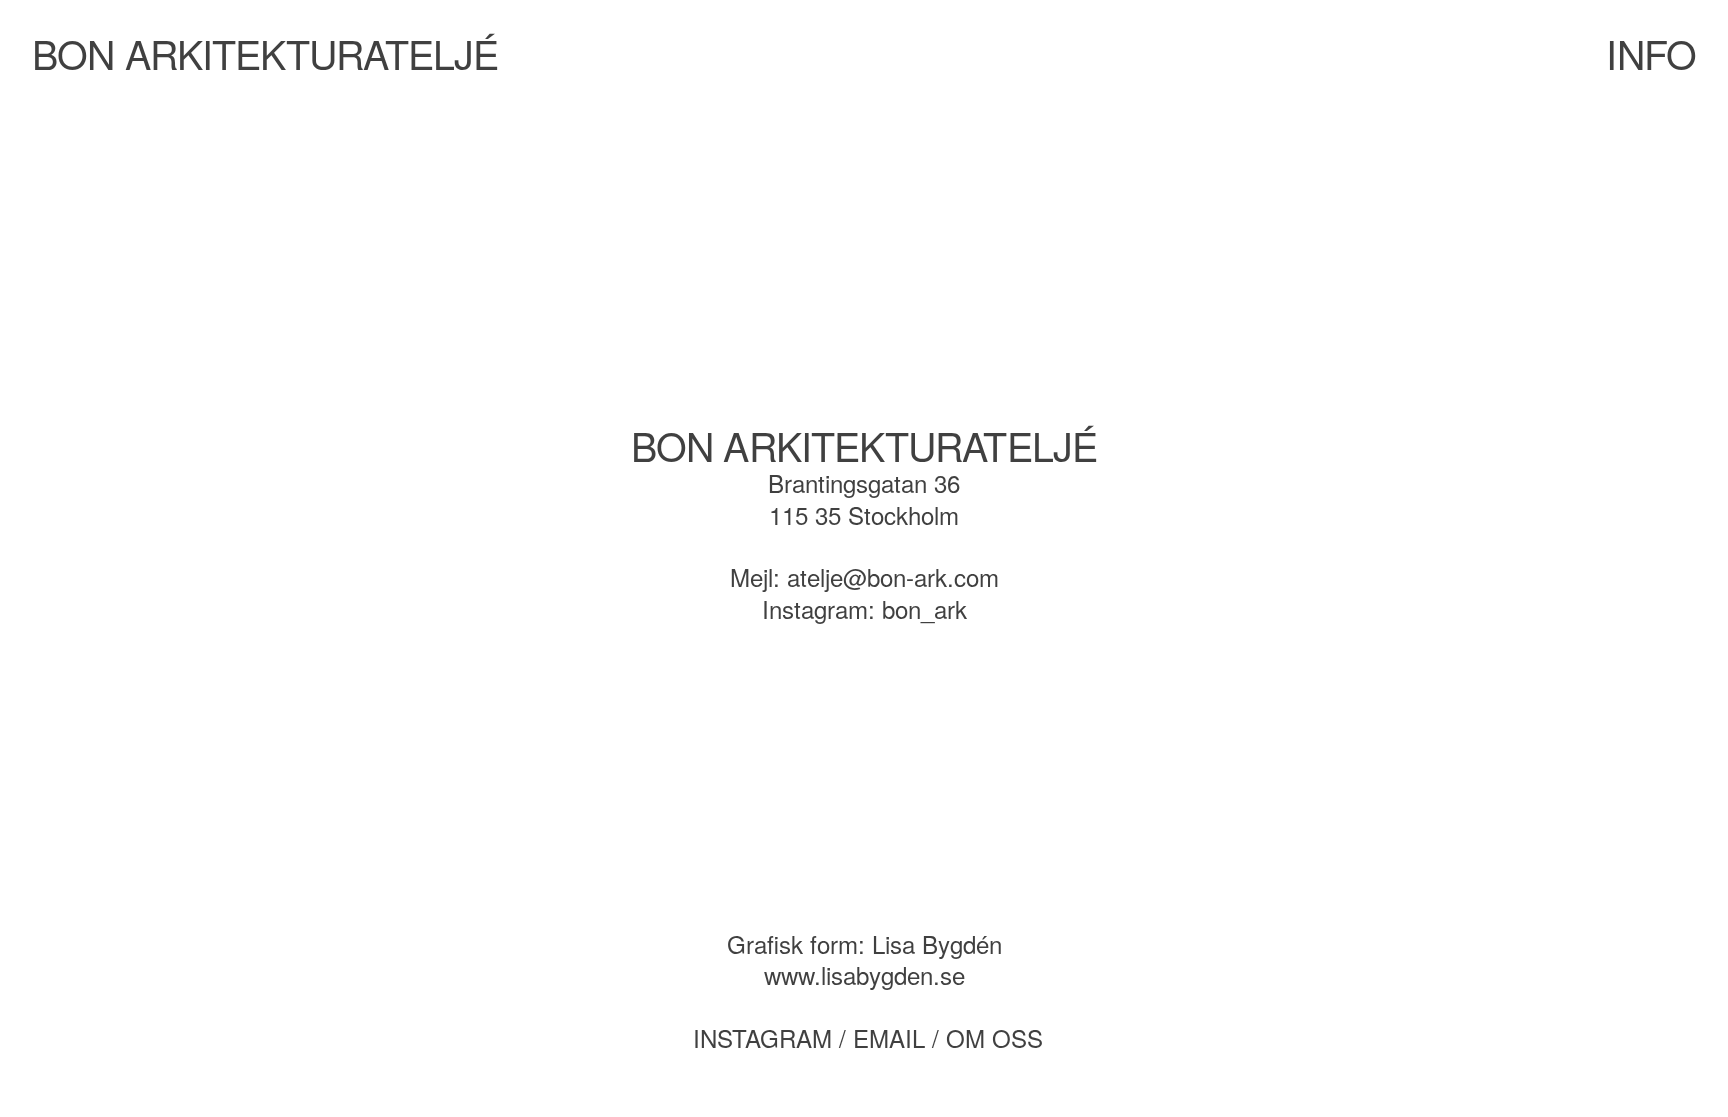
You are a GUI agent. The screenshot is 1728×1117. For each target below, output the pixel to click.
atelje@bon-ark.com (893, 576)
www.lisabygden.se (864, 974)
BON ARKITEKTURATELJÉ (265, 53)
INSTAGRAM (762, 1037)
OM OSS (994, 1037)
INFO (1650, 53)
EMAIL (889, 1037)
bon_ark (924, 608)
